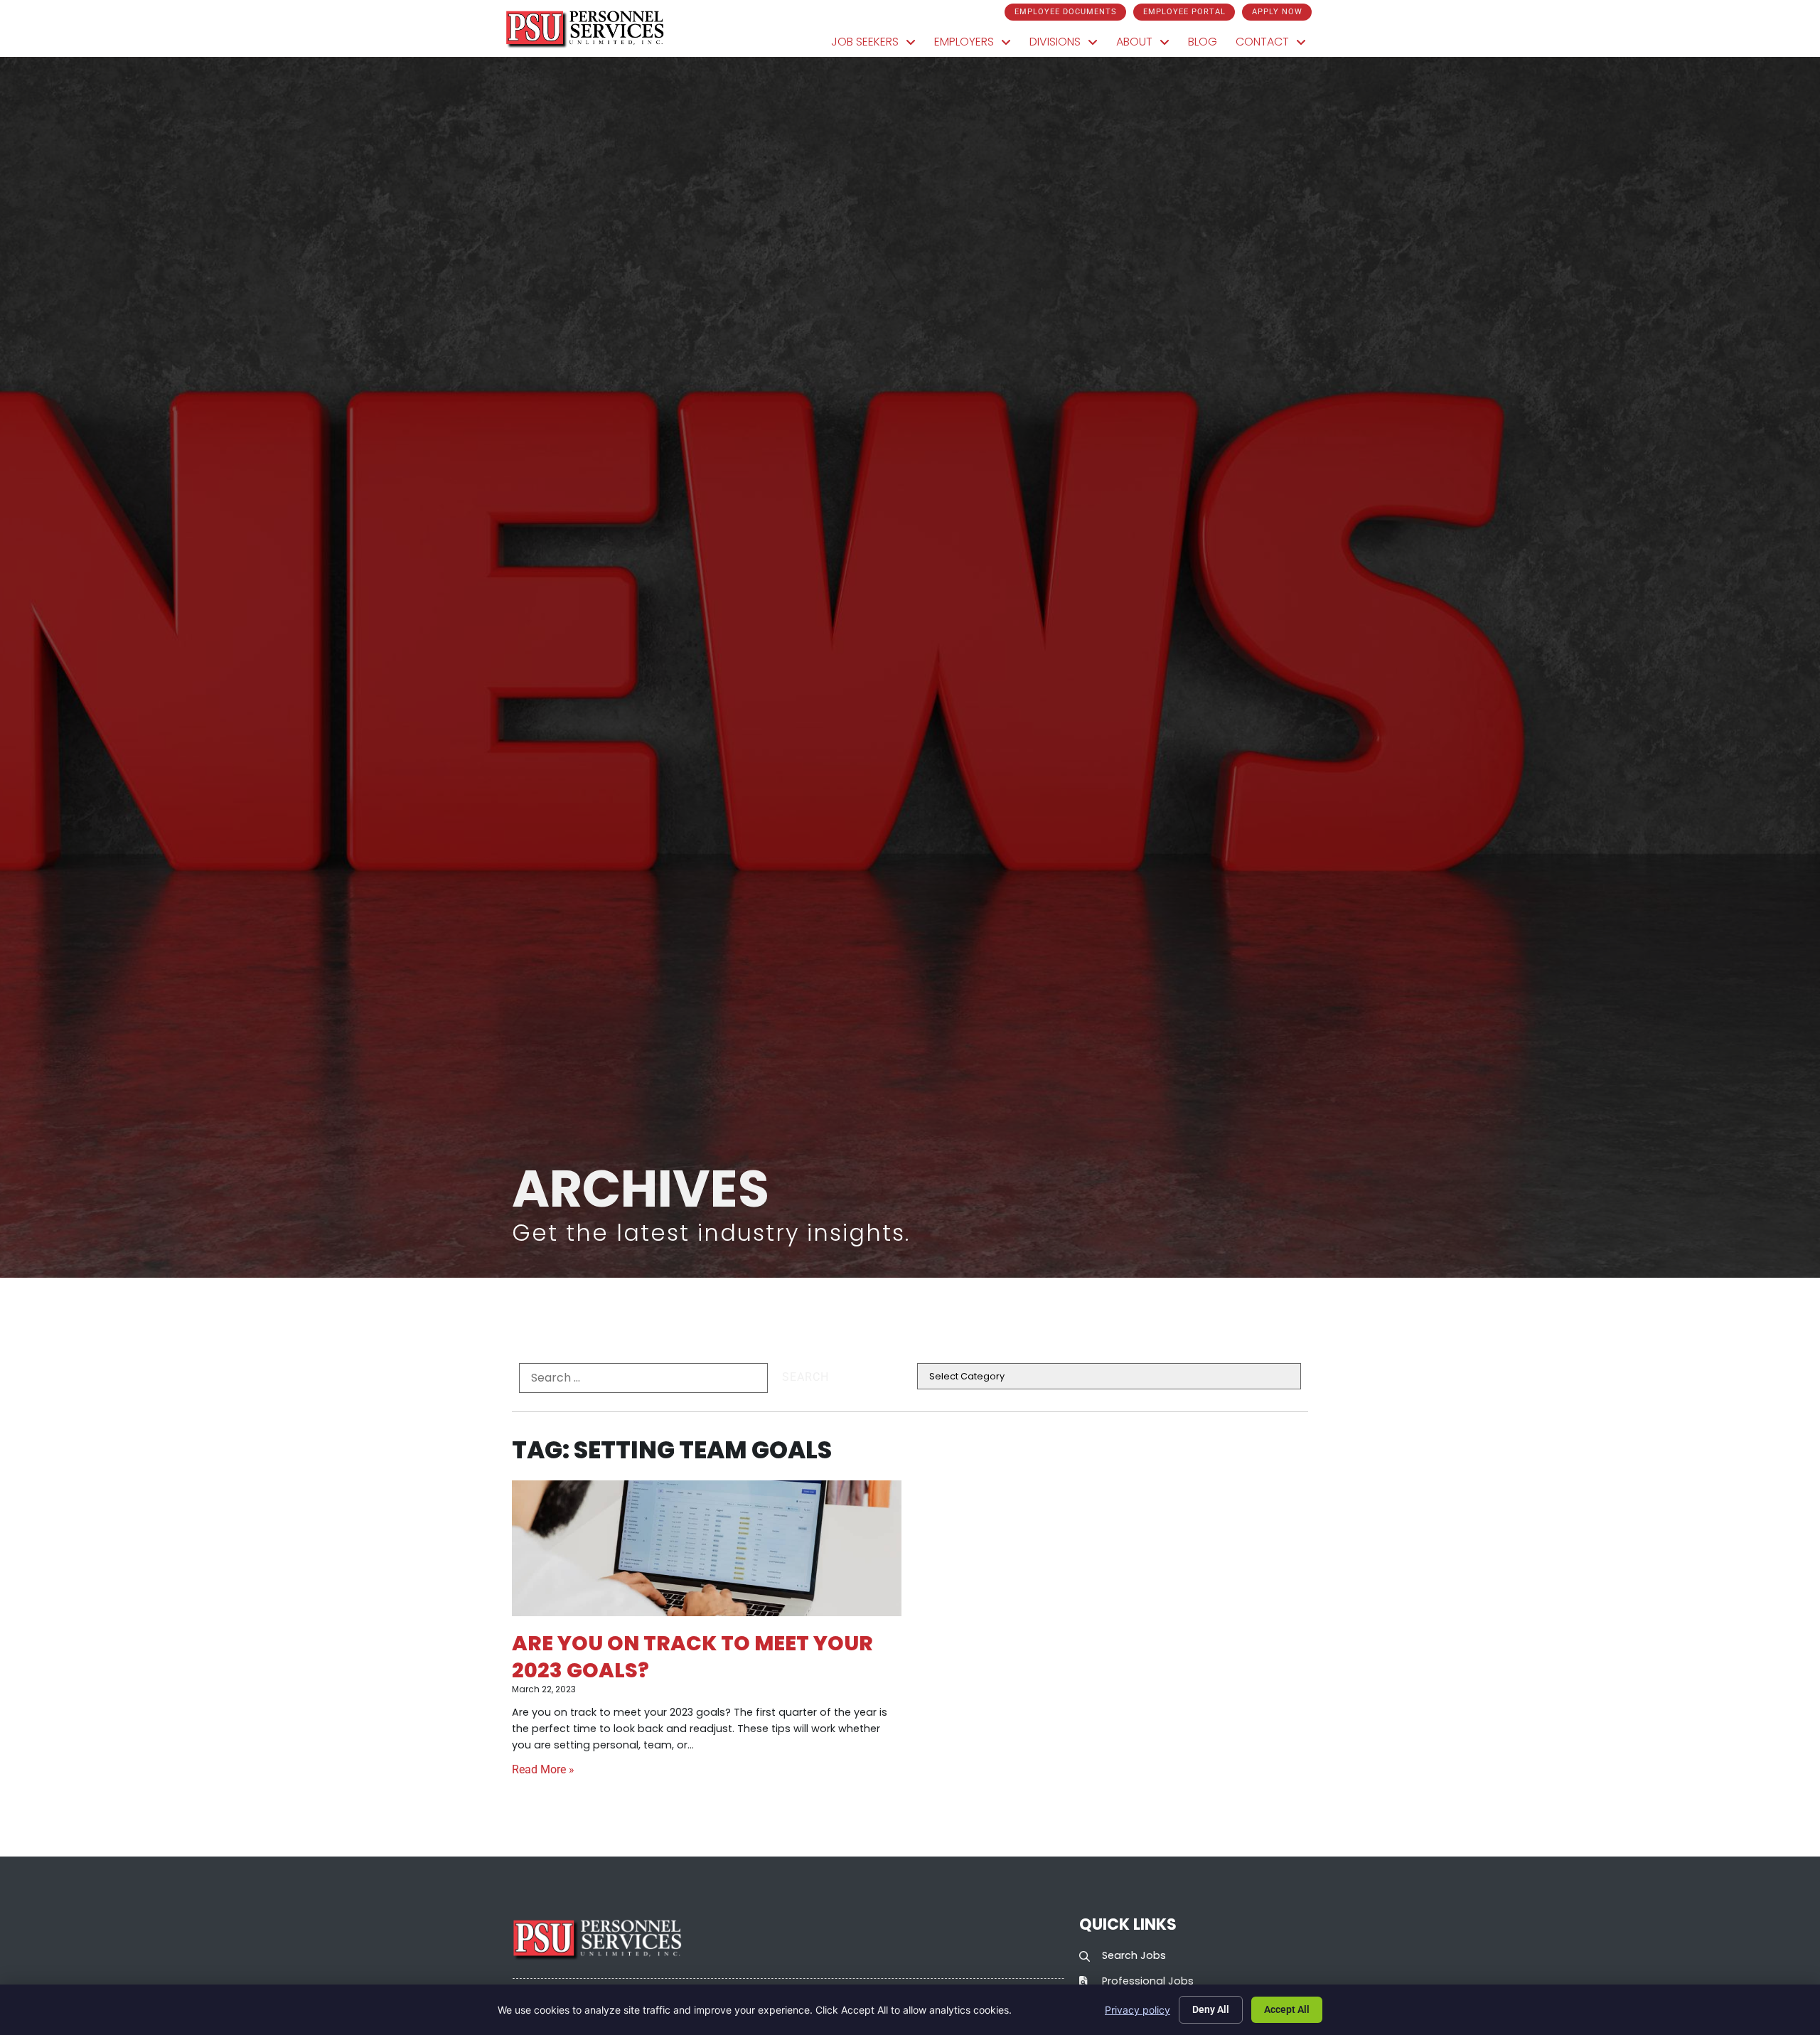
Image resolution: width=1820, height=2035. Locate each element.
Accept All (1287, 2009)
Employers (977, 45)
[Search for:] (643, 1378)
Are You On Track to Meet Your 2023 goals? (692, 1656)
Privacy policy (1137, 2010)
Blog (1207, 45)
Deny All (1211, 2009)
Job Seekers (878, 45)
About (1147, 45)
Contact (1275, 45)
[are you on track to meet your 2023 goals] (707, 1549)
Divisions (1068, 45)
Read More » (543, 1769)
